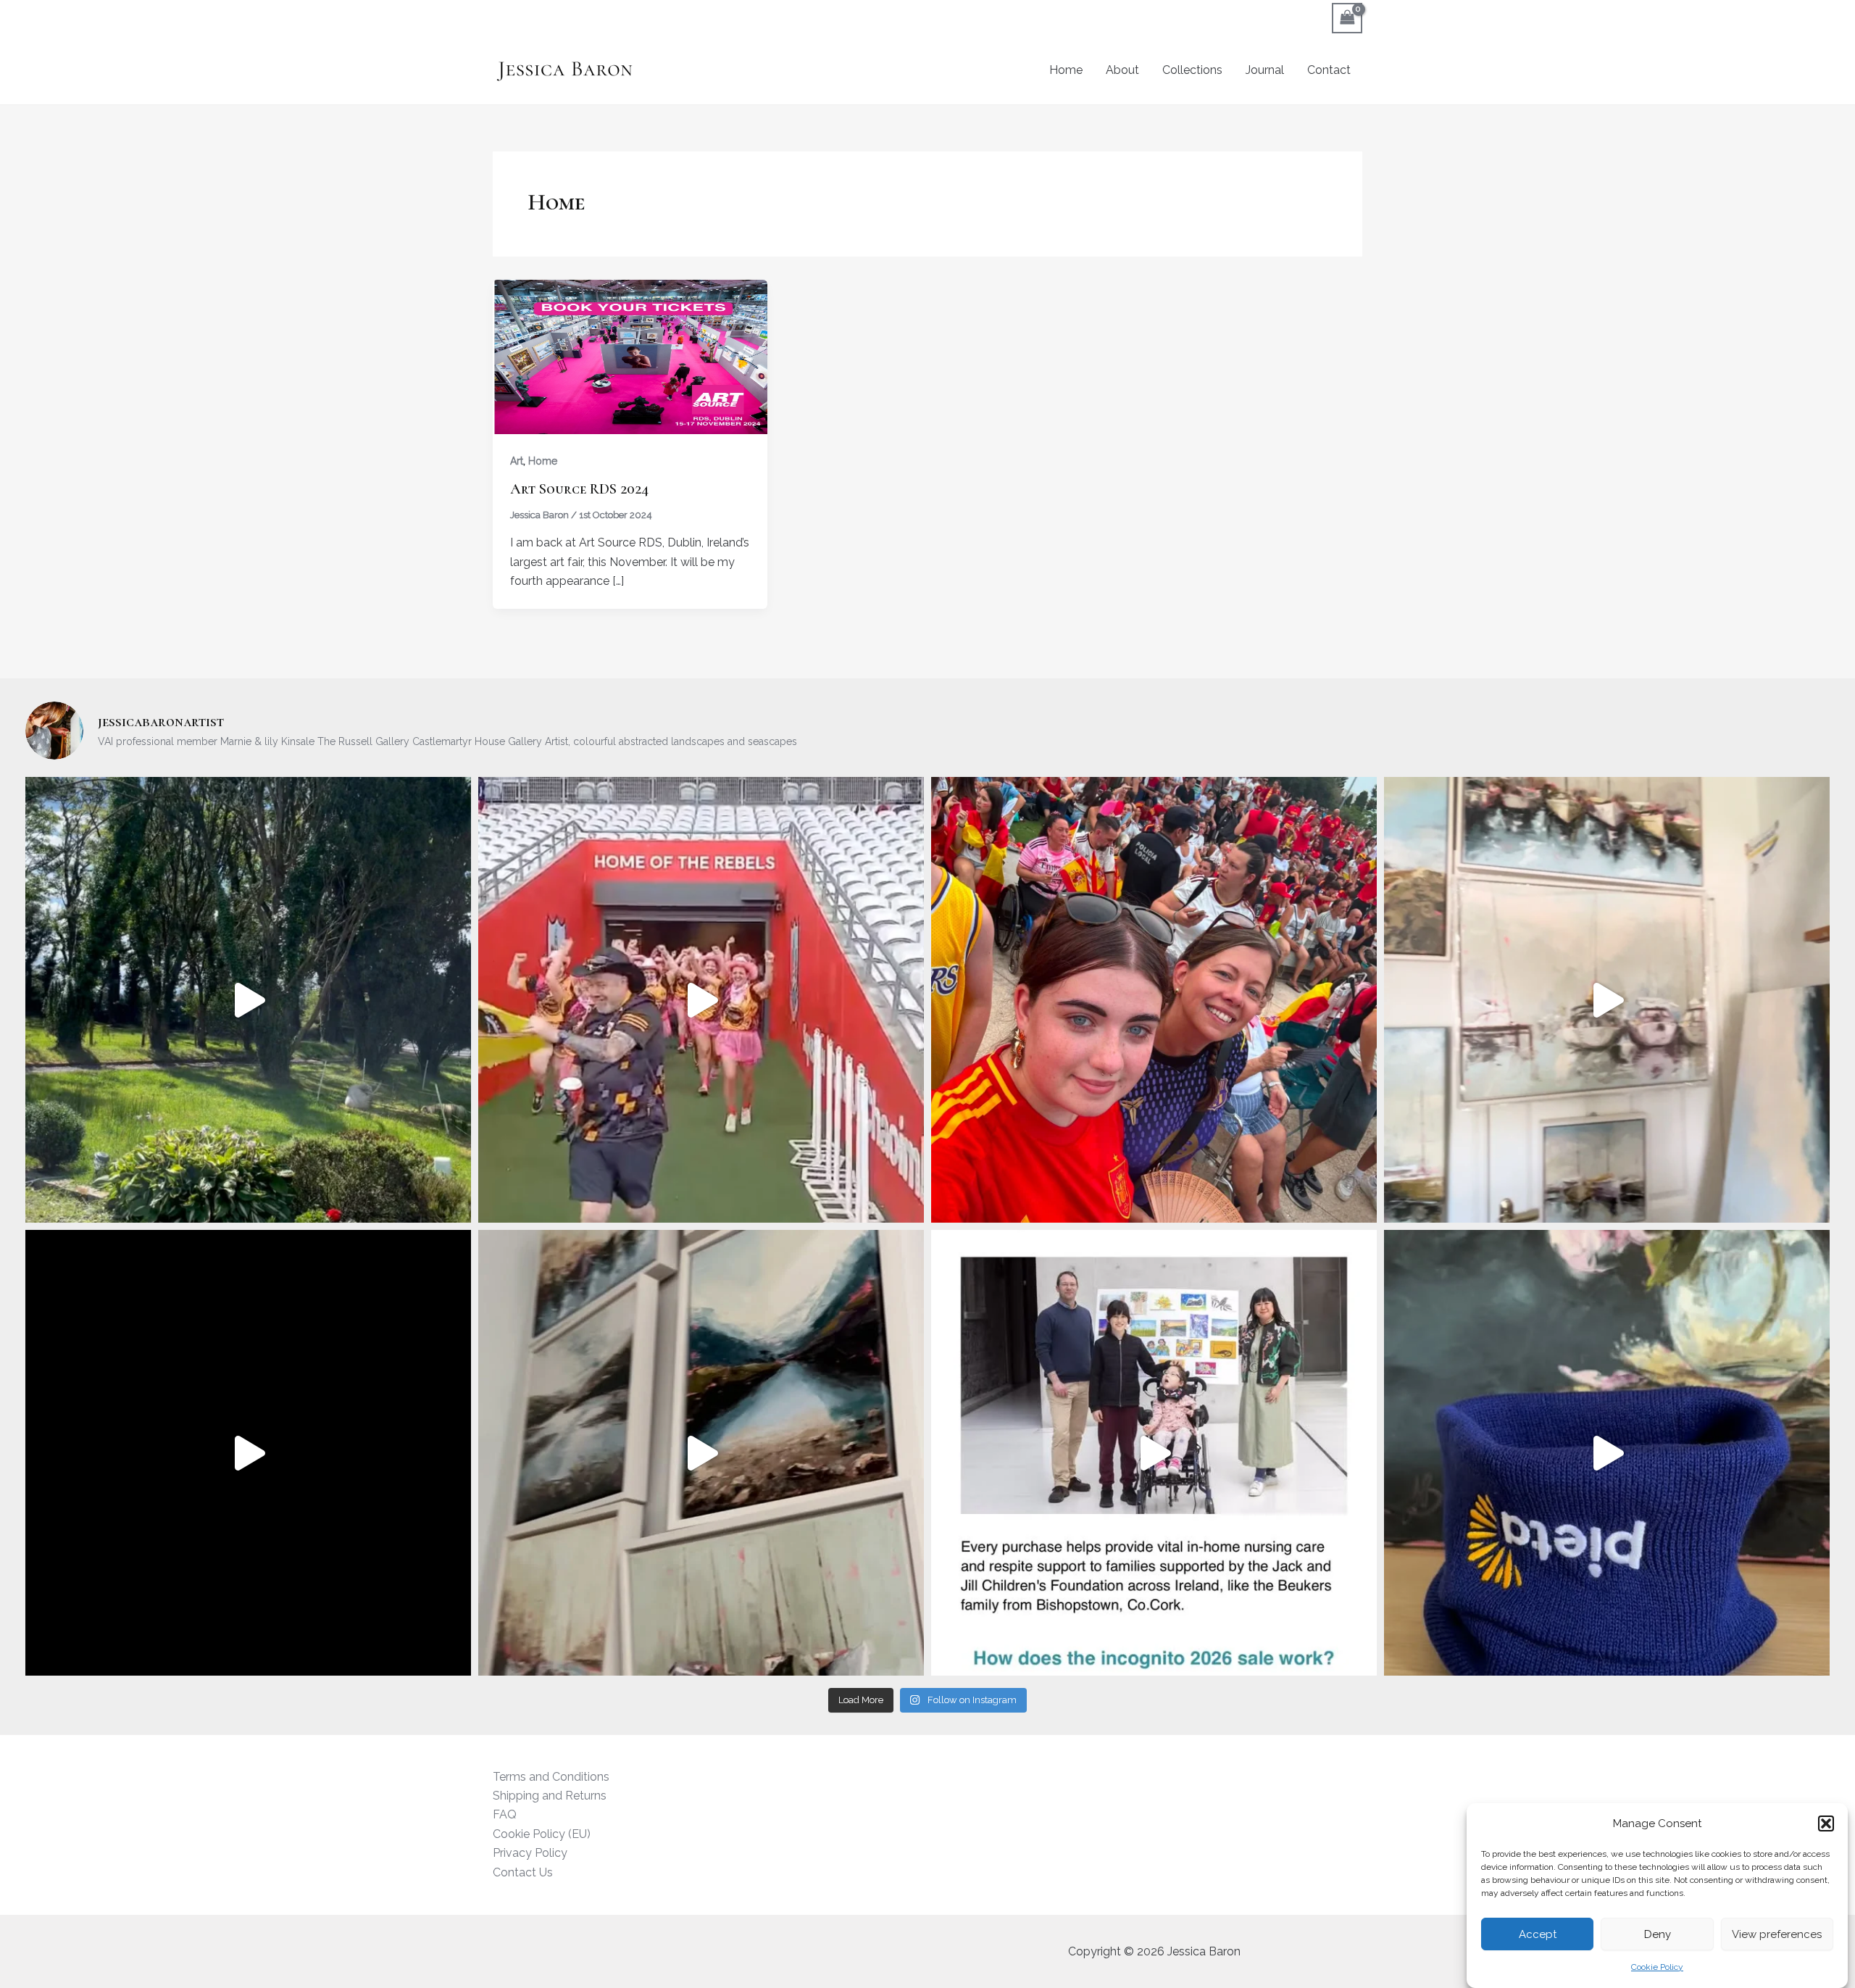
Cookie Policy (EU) (542, 1834)
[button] (1826, 1823)
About (1122, 70)
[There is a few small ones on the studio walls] (701, 1453)
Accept (1538, 1934)
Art (517, 461)
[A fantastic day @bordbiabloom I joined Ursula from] (248, 1453)
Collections (1192, 70)
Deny (1658, 1934)
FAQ (505, 1814)
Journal (1265, 70)
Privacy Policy (530, 1853)
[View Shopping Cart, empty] (1347, 18)
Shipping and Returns (550, 1796)
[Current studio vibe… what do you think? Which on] (1607, 1000)
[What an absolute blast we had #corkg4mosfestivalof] (701, 1000)
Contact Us (523, 1872)
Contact (1329, 70)
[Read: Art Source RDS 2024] (630, 355)
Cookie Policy (1657, 1968)
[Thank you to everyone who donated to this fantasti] (1607, 1453)
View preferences (1777, 1934)
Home (1066, 70)
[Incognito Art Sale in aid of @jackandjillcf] (1154, 1453)
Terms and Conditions (551, 1777)
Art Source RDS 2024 (579, 489)
